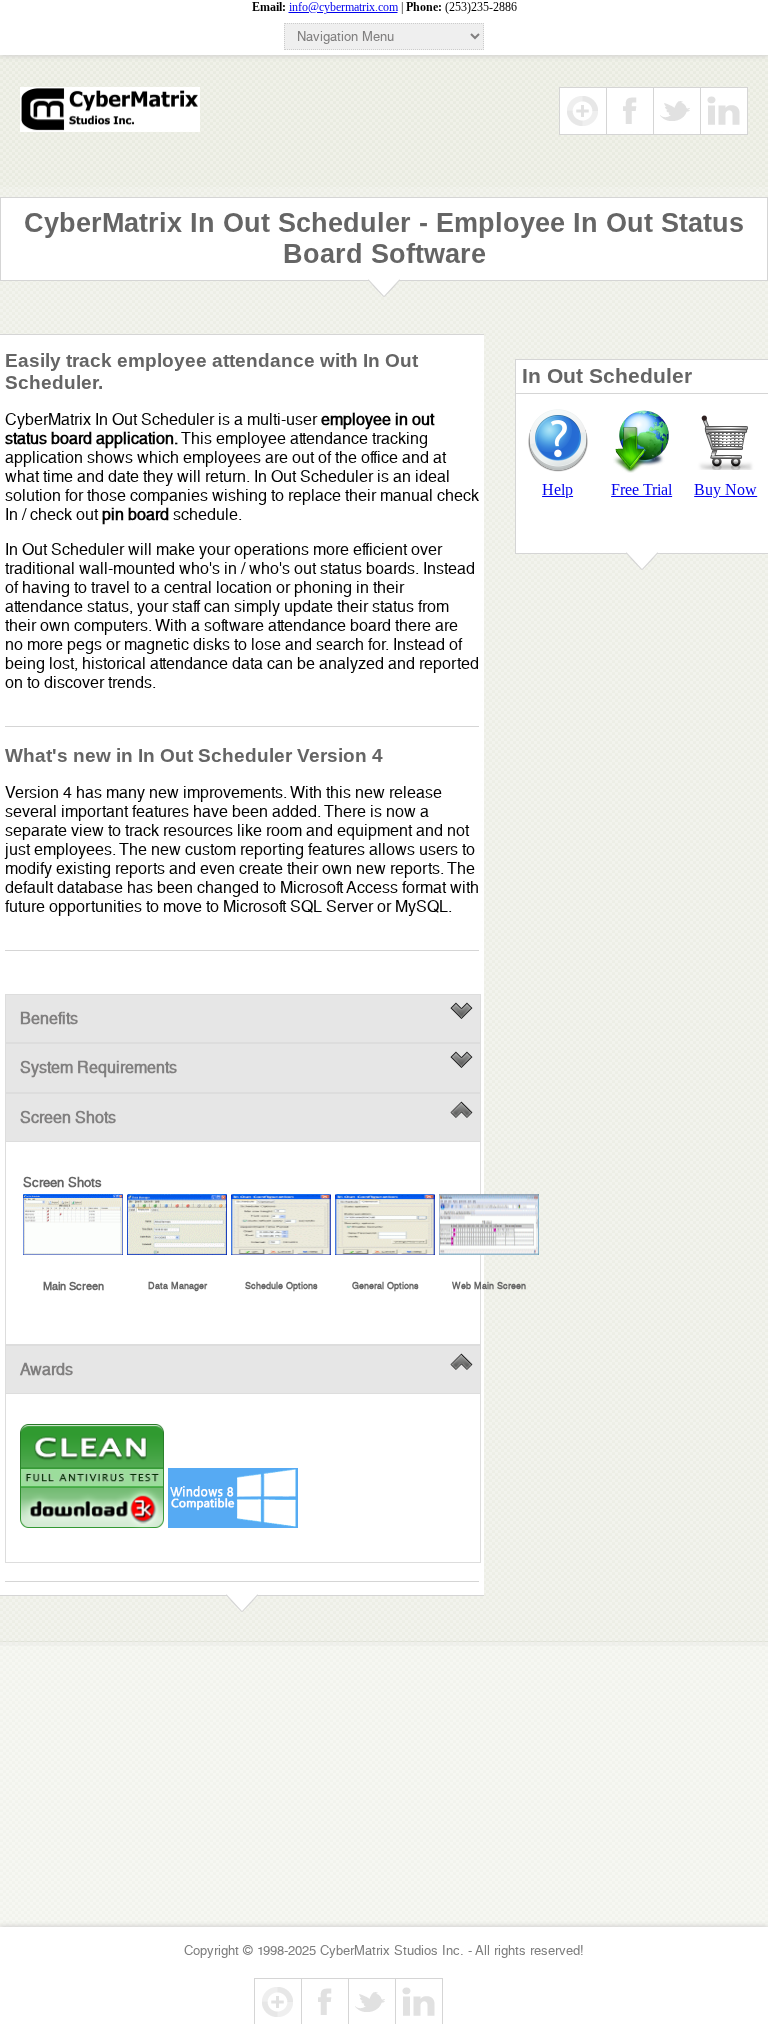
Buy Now (725, 489)
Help (557, 489)
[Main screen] (73, 1224)
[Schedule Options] (281, 1224)
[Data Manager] (177, 1224)
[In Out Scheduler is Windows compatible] (233, 1522)
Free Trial (641, 489)
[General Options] (385, 1224)
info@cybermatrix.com (343, 7)
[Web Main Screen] (489, 1224)
